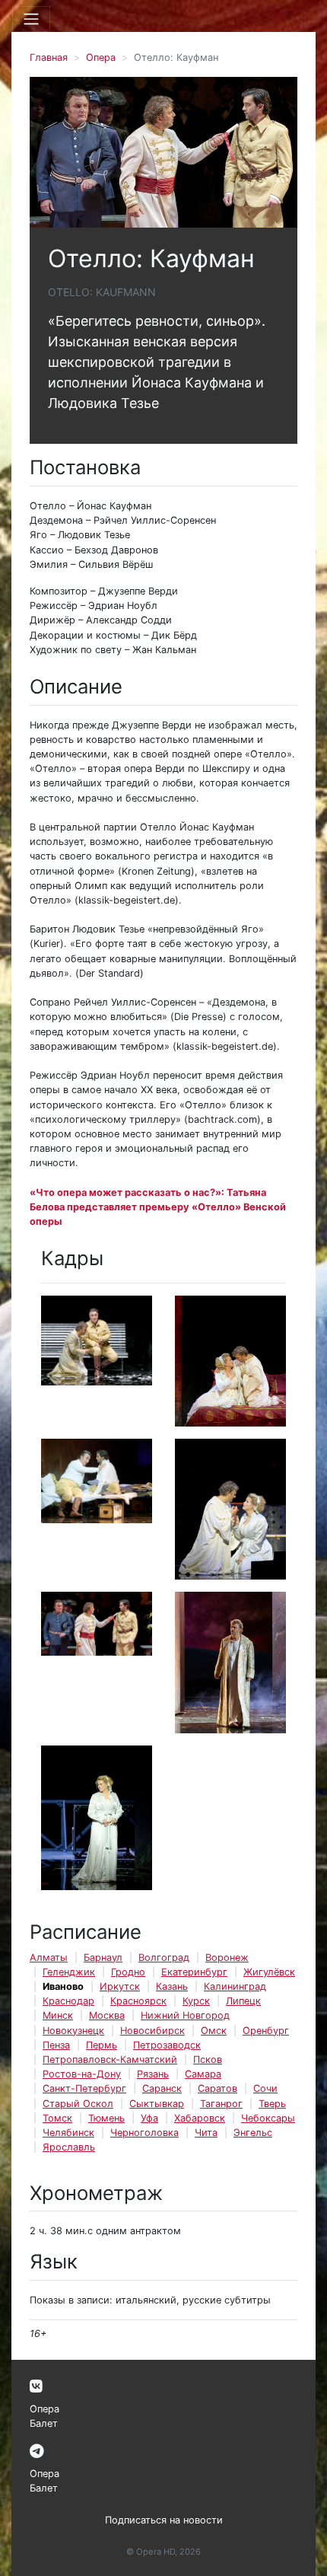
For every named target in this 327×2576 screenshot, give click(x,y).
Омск (214, 2031)
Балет (44, 2423)
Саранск (162, 2088)
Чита (206, 2133)
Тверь (272, 2104)
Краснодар (68, 2001)
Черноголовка (144, 2133)
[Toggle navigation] (31, 19)
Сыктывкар (157, 2104)
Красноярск (138, 2001)
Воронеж (227, 1958)
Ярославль (69, 2147)
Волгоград (164, 1958)
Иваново (63, 1986)
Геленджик (69, 1972)
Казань (172, 1986)
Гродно (128, 1972)
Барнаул (103, 1958)
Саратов (217, 2088)
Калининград (235, 1986)
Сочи (265, 2088)
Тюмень (106, 2118)
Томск (57, 2118)
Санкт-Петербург (84, 2088)
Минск (58, 2015)
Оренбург (266, 2031)
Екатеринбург (194, 1972)
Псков (208, 2060)
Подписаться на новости (164, 2520)
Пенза (56, 2045)
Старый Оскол (78, 2104)
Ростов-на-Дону (82, 2074)
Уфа (149, 2118)
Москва (107, 2015)
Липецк (243, 2001)
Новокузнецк (73, 2031)
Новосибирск (152, 2031)
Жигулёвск (269, 1972)
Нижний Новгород (185, 2015)
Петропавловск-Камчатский (110, 2060)
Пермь (102, 2045)
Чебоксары (268, 2118)
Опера (101, 57)
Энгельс (253, 2133)
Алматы (49, 1958)
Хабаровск (200, 2118)
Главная (49, 57)
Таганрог (221, 2104)
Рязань (153, 2074)
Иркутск (120, 1986)
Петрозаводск (167, 2045)
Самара (203, 2074)
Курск (196, 2001)
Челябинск (68, 2133)
